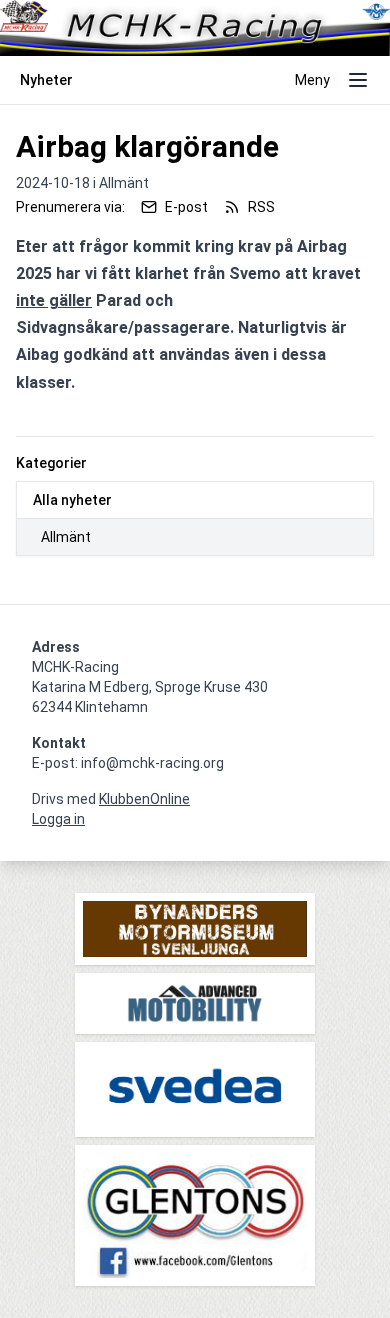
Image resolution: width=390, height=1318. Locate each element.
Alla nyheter (72, 500)
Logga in (58, 819)
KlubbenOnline (144, 799)
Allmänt (66, 537)
